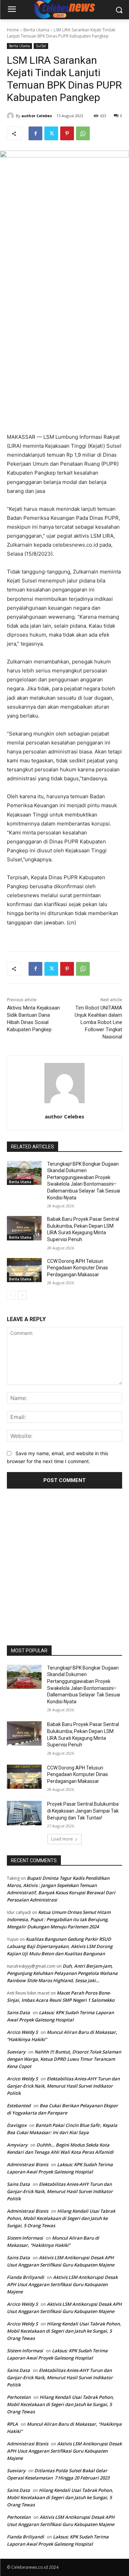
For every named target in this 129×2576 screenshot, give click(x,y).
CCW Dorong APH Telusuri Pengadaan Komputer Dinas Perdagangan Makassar (78, 1268)
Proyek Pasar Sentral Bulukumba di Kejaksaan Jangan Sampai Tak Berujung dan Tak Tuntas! (83, 1811)
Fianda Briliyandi (25, 2277)
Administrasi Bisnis (28, 2164)
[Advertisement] (64, 1564)
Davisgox (17, 2125)
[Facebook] (35, 133)
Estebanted (19, 2106)
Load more (62, 1839)
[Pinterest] (67, 133)
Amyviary (17, 2145)
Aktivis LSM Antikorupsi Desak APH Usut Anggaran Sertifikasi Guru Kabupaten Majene (62, 2284)
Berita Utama (36, 30)
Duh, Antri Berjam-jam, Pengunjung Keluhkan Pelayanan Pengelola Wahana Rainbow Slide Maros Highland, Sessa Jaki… (62, 1973)
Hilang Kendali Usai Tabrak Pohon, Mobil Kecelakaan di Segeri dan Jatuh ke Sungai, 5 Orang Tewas (61, 2218)
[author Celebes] (11, 116)
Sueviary (16, 2052)
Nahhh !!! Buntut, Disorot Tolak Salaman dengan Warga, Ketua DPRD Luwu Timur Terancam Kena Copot (64, 2059)
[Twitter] (51, 133)
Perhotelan (19, 2397)
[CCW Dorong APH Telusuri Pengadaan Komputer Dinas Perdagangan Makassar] (24, 1270)
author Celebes (37, 116)
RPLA (12, 2424)
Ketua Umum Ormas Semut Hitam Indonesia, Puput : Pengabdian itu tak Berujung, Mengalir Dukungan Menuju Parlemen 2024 (59, 1919)
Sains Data (18, 2012)
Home (13, 30)
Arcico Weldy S (22, 2032)
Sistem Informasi (25, 2238)
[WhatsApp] (83, 133)
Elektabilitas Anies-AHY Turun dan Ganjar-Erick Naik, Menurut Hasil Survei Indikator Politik (63, 2086)
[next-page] (22, 1295)
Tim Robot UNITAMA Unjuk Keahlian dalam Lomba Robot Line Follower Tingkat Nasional (98, 1022)
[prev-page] (11, 1295)
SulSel (41, 46)
